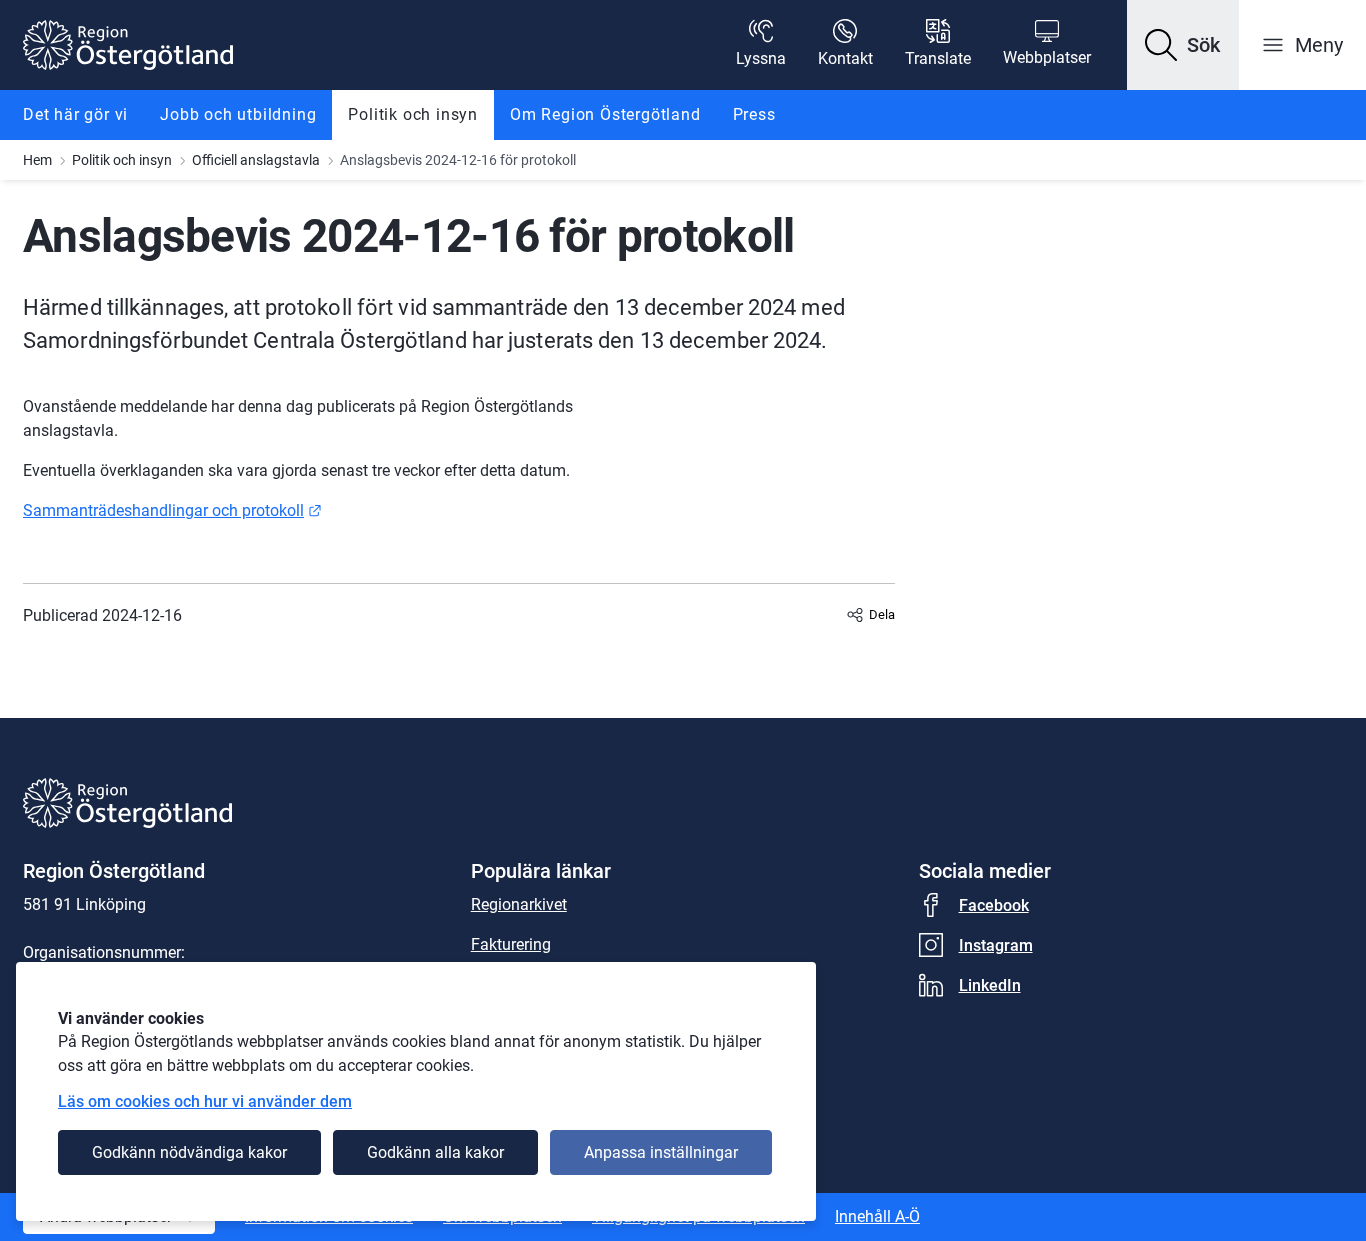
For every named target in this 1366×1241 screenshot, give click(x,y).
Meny (1319, 45)
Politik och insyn (413, 114)
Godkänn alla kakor (435, 1152)
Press (754, 114)
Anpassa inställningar (661, 1152)
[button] (1183, 45)
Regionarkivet (519, 904)
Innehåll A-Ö (877, 1216)
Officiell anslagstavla (256, 160)
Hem (37, 160)
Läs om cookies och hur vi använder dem (205, 1101)
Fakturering (511, 944)
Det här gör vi (75, 114)
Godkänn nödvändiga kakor (189, 1152)
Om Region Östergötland (605, 114)
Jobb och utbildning (238, 114)
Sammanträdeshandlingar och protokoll (172, 510)
